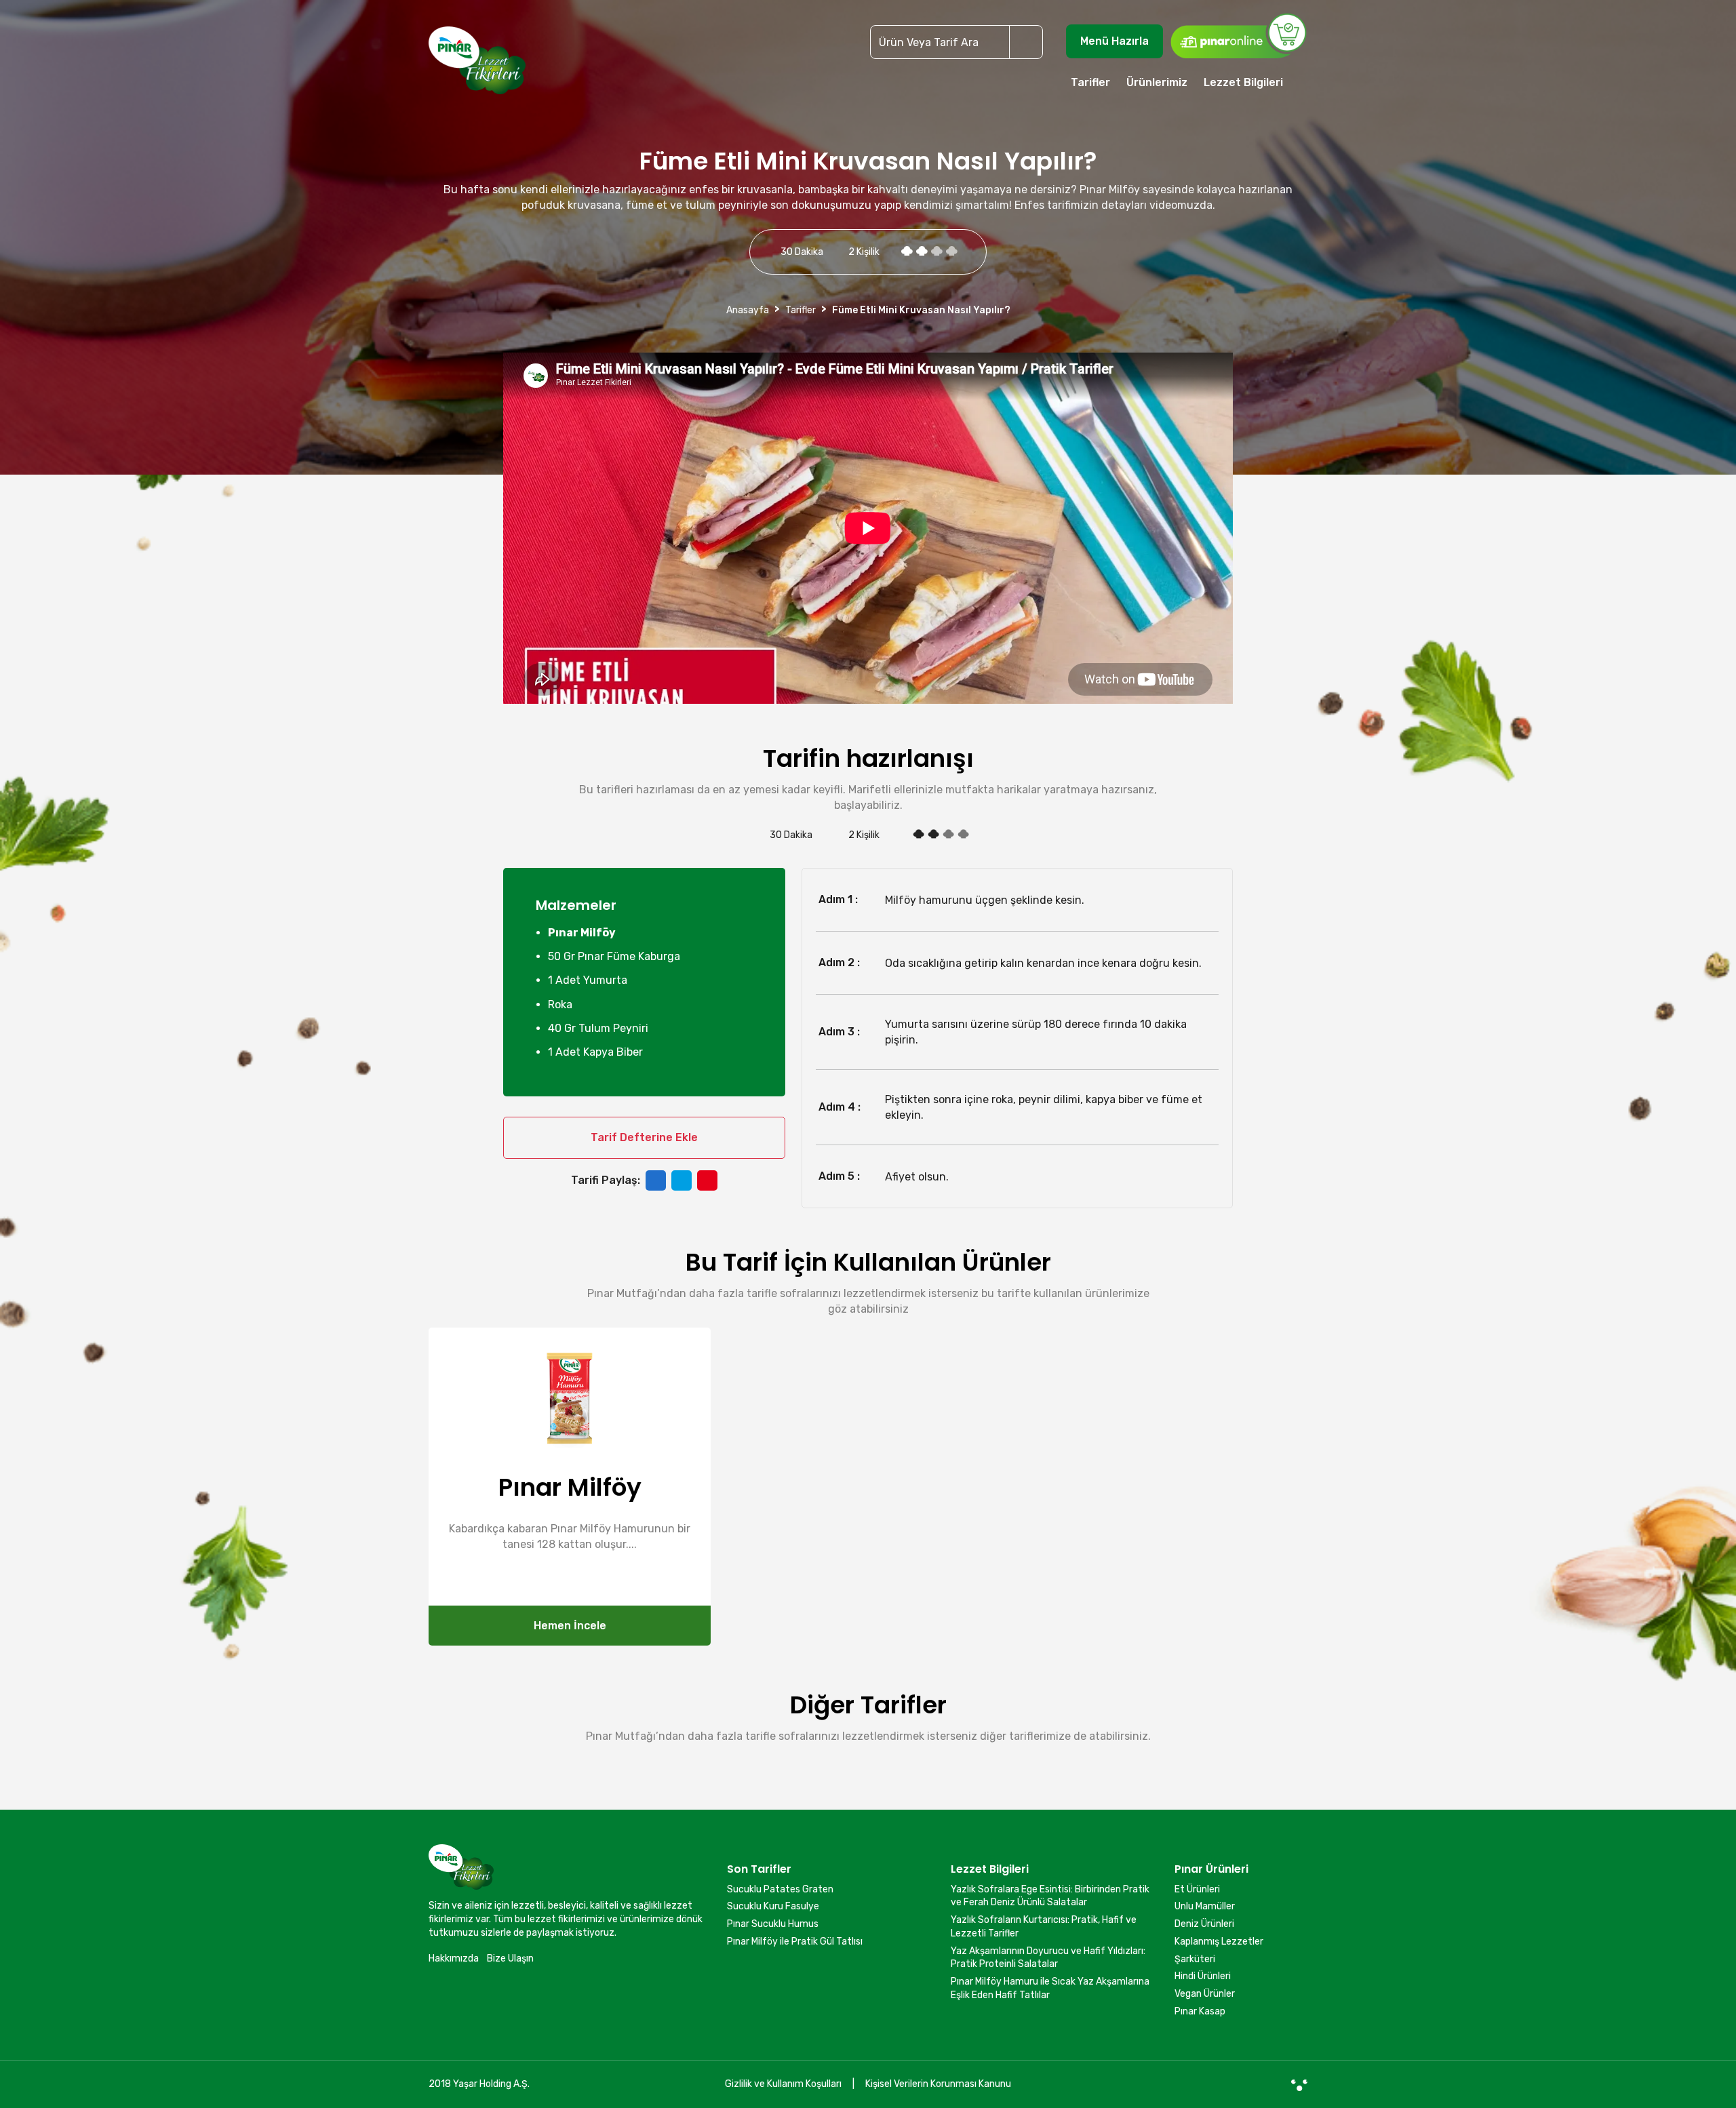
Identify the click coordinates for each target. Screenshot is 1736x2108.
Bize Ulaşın (510, 1958)
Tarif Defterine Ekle (644, 1137)
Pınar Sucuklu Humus (773, 1924)
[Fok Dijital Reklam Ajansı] (1299, 2084)
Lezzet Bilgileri (1243, 82)
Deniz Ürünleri (1204, 1924)
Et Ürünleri (1197, 1889)
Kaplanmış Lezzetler (1219, 1942)
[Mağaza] (1238, 35)
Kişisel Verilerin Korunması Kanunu (938, 2084)
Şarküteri (1195, 1959)
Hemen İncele (570, 1626)
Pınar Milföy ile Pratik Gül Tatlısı (795, 1942)
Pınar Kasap (1200, 2011)
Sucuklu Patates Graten (780, 1889)
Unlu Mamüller (1205, 1906)
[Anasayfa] (477, 66)
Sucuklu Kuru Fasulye (773, 1906)
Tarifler (1090, 82)
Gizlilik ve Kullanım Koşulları (783, 2084)
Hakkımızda (454, 1958)
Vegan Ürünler (1205, 1994)
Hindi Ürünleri (1203, 1976)
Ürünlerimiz (1157, 82)
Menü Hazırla (1114, 41)
